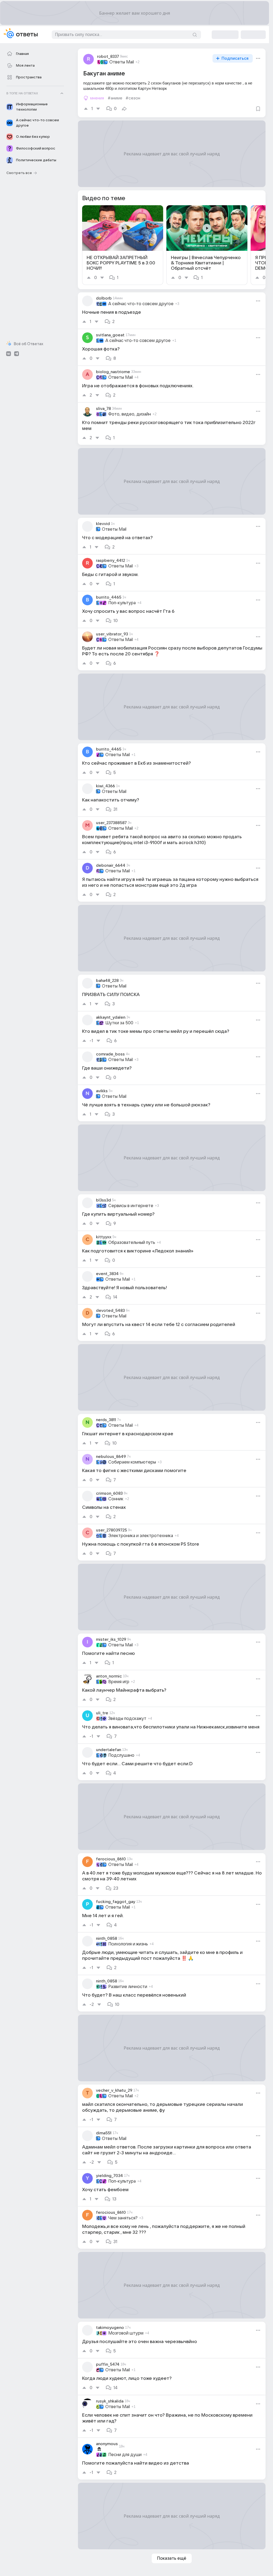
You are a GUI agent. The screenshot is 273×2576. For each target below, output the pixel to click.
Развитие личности (128, 1987)
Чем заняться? (123, 2218)
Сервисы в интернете (131, 1206)
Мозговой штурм (126, 2333)
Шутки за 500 (119, 1023)
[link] (123, 245)
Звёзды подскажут (127, 1719)
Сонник (116, 1499)
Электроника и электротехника (141, 1536)
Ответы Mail (122, 62)
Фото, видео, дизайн (130, 414)
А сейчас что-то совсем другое (141, 304)
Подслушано (121, 1755)
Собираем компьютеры (132, 1462)
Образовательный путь (132, 1243)
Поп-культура (122, 603)
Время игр (119, 1682)
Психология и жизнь (128, 1944)
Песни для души (125, 2455)
